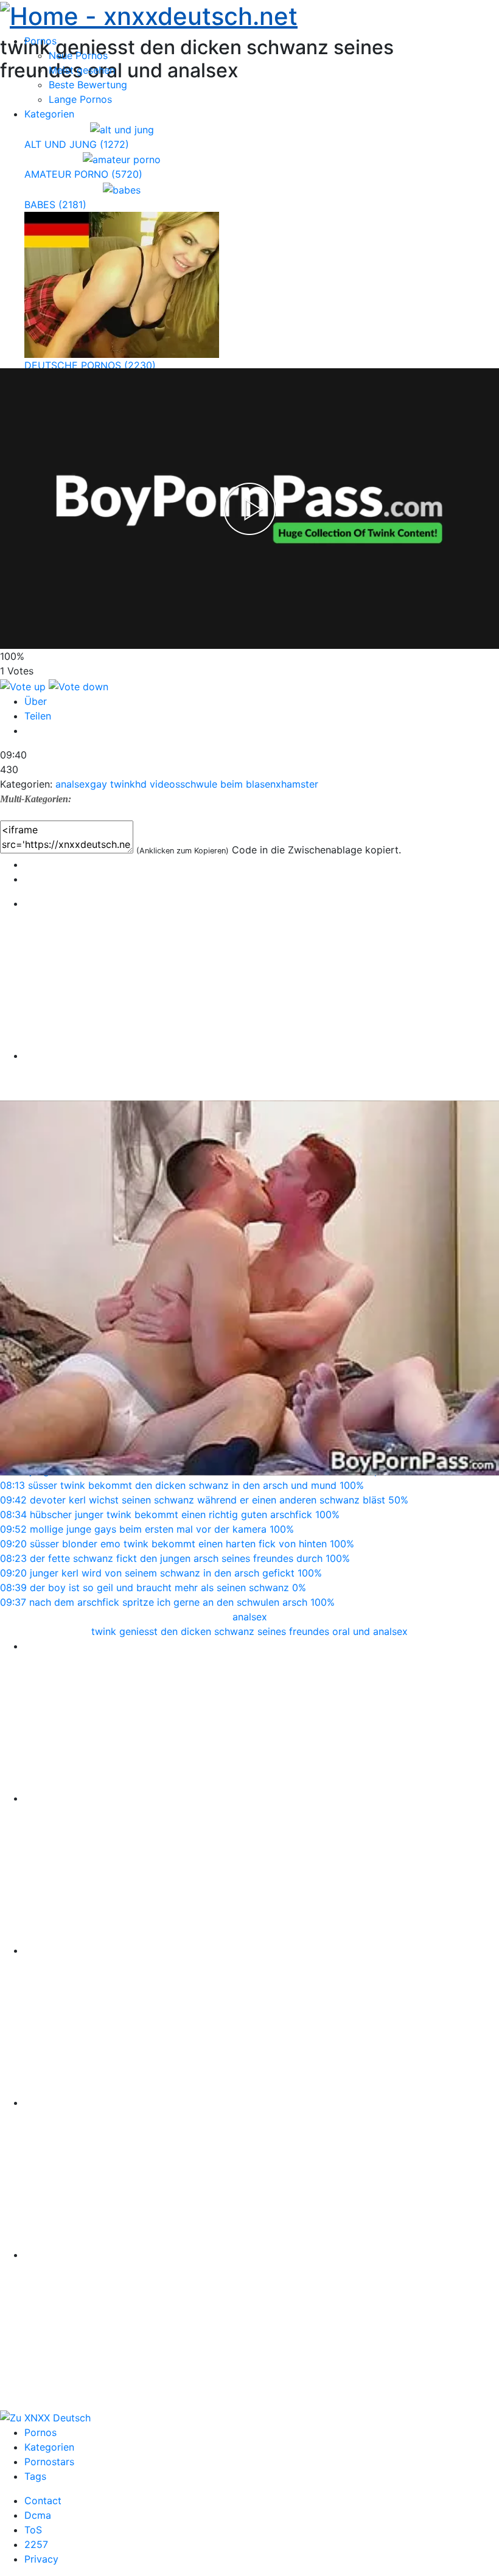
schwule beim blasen (228, 784)
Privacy (41, 2559)
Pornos (40, 2432)
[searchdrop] (472, 44)
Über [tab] (36, 701)
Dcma (38, 2515)
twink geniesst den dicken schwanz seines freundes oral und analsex (249, 1631)
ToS (33, 2530)
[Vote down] (79, 685)
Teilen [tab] (38, 716)
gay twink (113, 784)
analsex (73, 784)
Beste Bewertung (88, 85)
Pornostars (49, 2462)
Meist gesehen (82, 70)
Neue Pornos (78, 55)
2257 (36, 2544)
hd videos (158, 784)
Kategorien (49, 2447)
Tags (35, 2476)
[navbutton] (491, 44)
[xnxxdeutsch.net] (45, 2417)
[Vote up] (24, 685)
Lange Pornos (80, 99)
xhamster (297, 784)
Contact (43, 2501)
